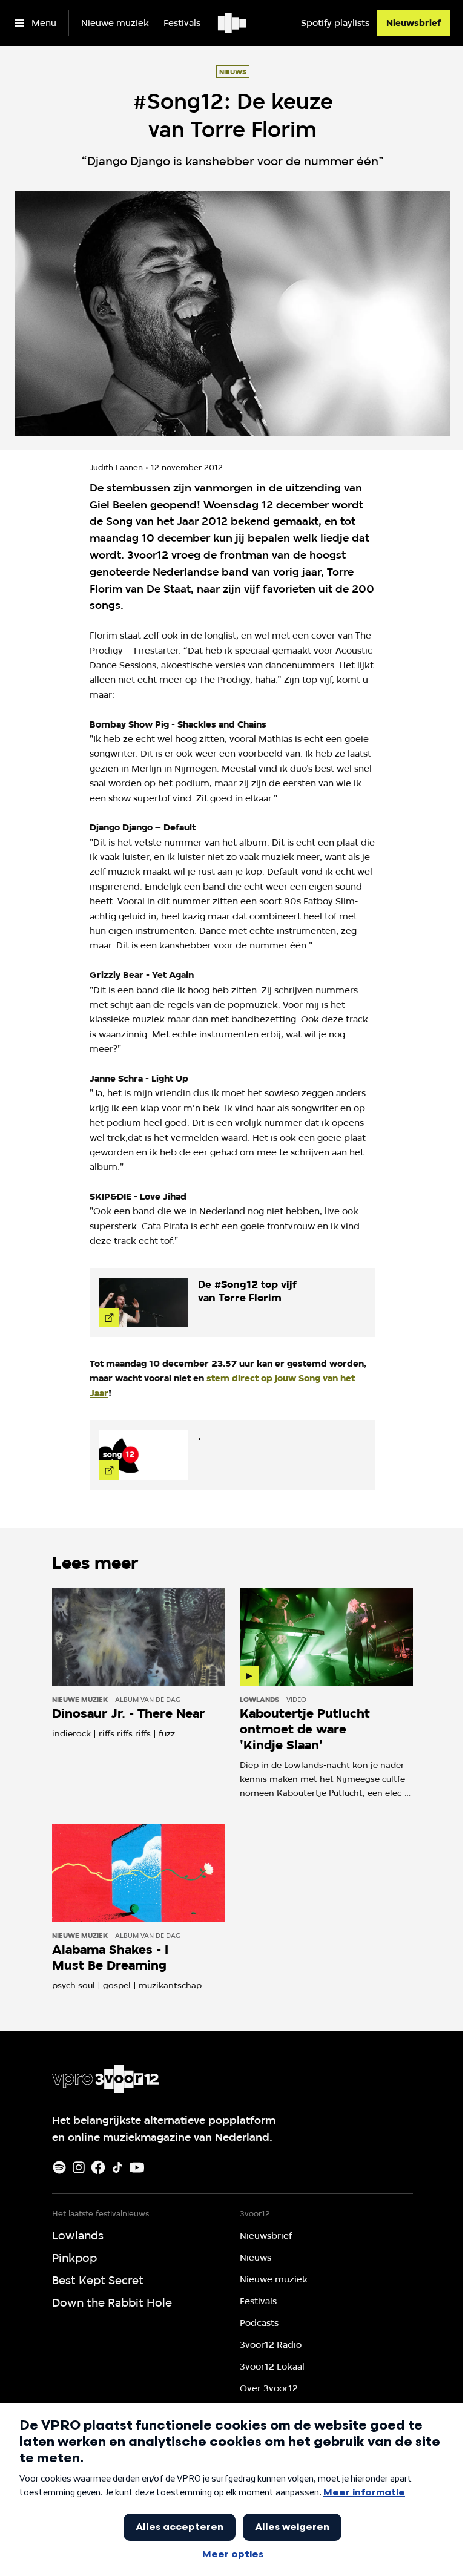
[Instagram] (79, 2167)
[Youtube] (137, 2167)
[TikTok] (117, 2167)
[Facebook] (98, 2167)
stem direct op (241, 1378)
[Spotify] (59, 2167)
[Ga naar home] (233, 23)
